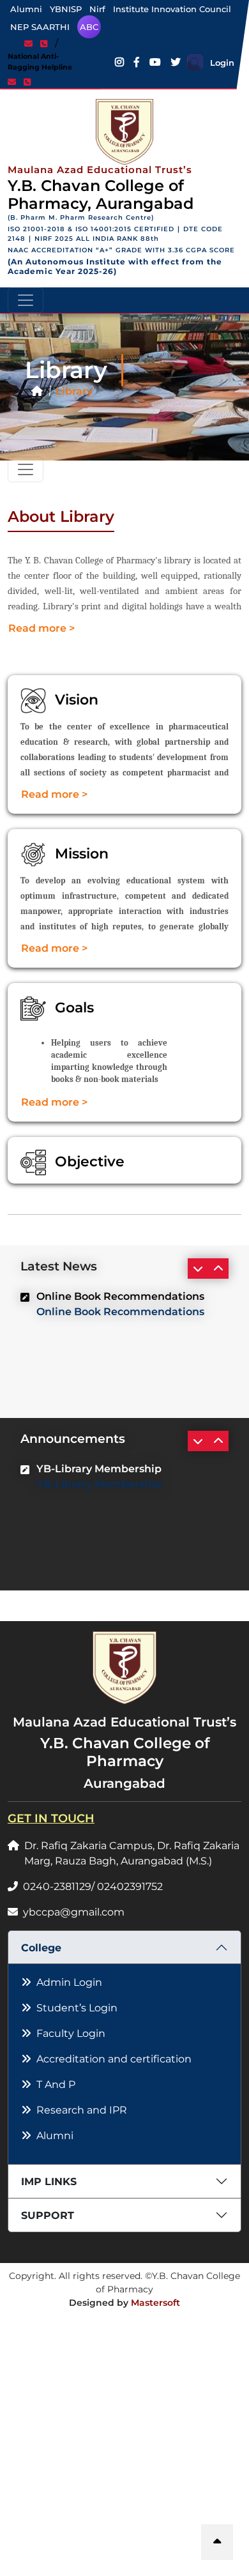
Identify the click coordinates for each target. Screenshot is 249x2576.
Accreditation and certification (114, 2059)
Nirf (97, 9)
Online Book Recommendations (120, 1312)
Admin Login (69, 1982)
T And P (56, 2084)
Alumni (26, 9)
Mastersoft (155, 2303)
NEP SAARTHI (40, 27)
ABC (89, 27)
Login (222, 63)
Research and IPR (82, 2110)
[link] (31, 43)
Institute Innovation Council (172, 9)
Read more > (41, 628)
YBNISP (66, 9)
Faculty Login (71, 2033)
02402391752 (130, 1886)
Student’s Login (77, 2008)
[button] (217, 2542)
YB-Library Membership (99, 1484)
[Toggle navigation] (26, 300)
